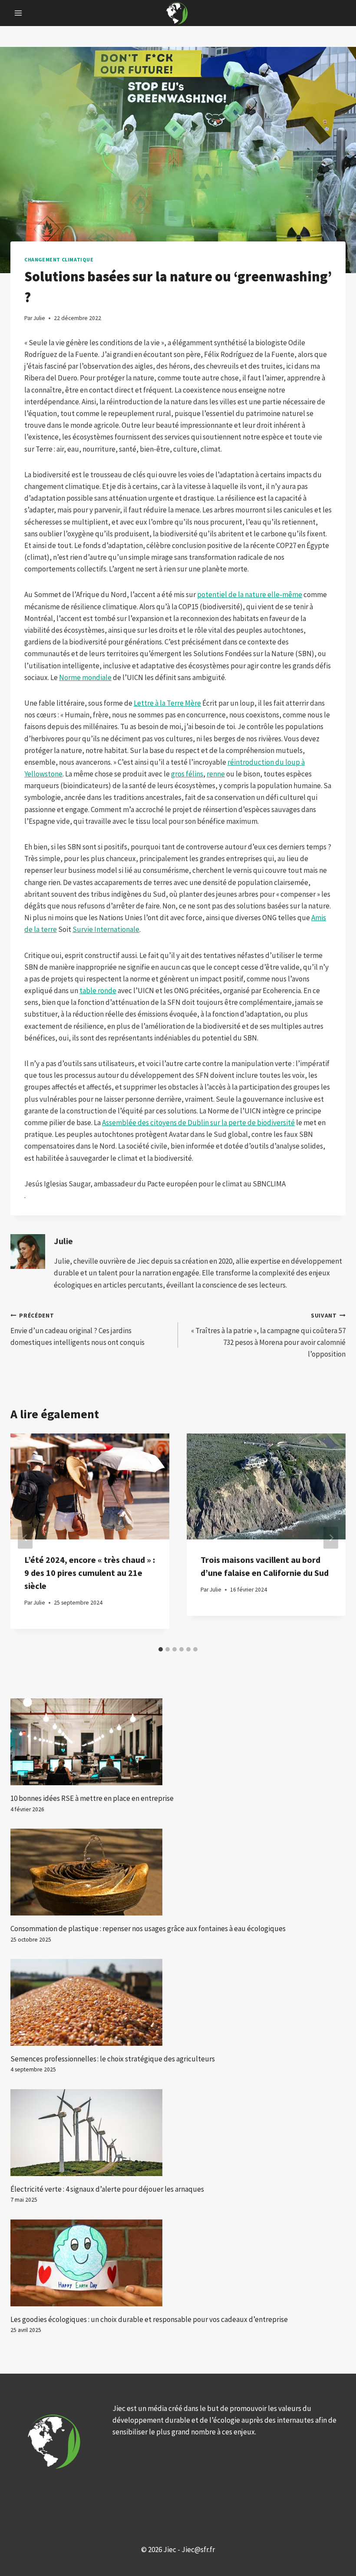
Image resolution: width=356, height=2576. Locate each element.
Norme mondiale (85, 677)
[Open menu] (18, 13)
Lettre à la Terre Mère (167, 703)
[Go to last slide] (25, 1537)
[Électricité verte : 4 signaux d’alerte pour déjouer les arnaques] (178, 2133)
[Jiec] (178, 13)
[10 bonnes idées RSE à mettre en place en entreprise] (178, 1742)
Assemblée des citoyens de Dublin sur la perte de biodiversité (198, 1123)
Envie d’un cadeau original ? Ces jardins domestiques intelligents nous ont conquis (77, 1329)
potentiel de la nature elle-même (250, 594)
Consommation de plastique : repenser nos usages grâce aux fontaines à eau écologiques (148, 1929)
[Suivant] (331, 1537)
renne (216, 774)
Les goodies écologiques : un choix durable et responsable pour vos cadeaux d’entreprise (149, 2319)
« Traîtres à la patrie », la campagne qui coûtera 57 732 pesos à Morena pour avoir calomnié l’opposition (268, 1335)
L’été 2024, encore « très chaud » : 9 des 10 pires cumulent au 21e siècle (90, 1573)
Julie (63, 1241)
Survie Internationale (106, 929)
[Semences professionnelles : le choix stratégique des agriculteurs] (178, 2002)
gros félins (187, 774)
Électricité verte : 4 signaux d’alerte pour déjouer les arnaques (107, 2189)
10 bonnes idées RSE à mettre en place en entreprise (92, 1798)
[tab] (161, 1649)
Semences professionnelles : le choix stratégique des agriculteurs (113, 2059)
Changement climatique (59, 259)
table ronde (98, 991)
